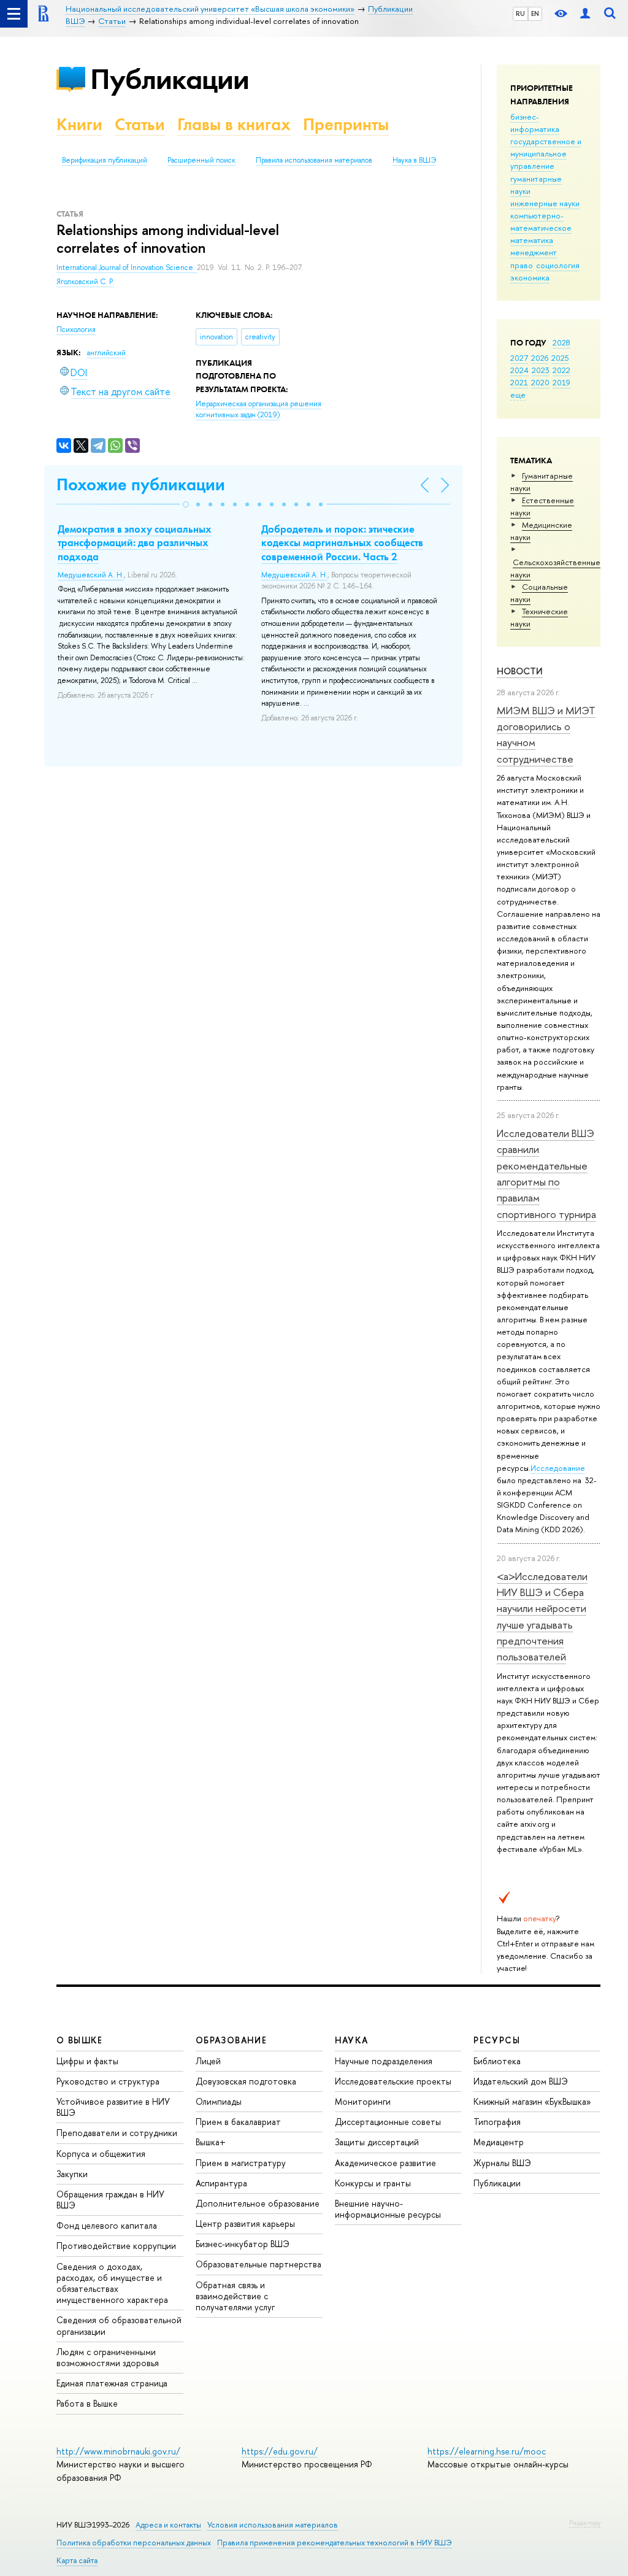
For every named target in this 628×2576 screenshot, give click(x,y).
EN (535, 13)
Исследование (558, 1468)
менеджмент (534, 252)
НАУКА (352, 2040)
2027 (519, 358)
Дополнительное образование (258, 2203)
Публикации (170, 79)
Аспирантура (221, 2183)
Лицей (208, 2061)
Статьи (140, 124)
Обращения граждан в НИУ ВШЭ (110, 2200)
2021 (519, 382)
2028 (561, 342)
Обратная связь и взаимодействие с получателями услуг (235, 2296)
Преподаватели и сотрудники (117, 2133)
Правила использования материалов (314, 160)
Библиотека (497, 2061)
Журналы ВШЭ (502, 2163)
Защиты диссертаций (377, 2142)
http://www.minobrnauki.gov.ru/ (118, 2451)
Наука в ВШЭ (414, 160)
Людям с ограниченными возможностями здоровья (108, 2357)
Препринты (346, 124)
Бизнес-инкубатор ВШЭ (243, 2244)
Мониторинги (363, 2101)
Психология (76, 330)
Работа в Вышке (87, 2403)
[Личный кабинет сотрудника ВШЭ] (585, 14)
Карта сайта (77, 2560)
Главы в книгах (234, 124)
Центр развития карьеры (245, 2223)
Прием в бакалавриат (238, 2122)
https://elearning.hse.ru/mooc (487, 2451)
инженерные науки (545, 203)
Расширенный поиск (201, 160)
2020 (540, 382)
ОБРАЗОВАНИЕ (231, 2040)
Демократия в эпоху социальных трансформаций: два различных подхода (135, 542)
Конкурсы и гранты (373, 2183)
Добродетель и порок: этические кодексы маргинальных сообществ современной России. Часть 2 (342, 542)
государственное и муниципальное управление (546, 153)
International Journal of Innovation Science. (127, 268)
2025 (560, 358)
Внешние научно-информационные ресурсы (388, 2209)
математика (532, 240)
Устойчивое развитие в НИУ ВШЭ (113, 2107)
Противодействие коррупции (116, 2246)
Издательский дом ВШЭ (521, 2081)
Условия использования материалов (273, 2525)
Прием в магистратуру (241, 2163)
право (522, 265)
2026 (540, 358)
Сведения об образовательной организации (119, 2325)
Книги (79, 124)
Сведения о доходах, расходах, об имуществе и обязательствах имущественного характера (112, 2283)
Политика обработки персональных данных (134, 2543)
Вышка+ (211, 2142)
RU (520, 13)
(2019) (258, 410)
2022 (561, 370)
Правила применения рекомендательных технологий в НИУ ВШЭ (335, 2543)
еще (518, 395)
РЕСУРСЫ (497, 2040)
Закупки (72, 2174)
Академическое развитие (385, 2163)
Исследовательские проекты (393, 2081)
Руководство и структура (108, 2081)
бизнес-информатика (535, 123)
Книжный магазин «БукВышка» (532, 2101)
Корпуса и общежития (101, 2154)
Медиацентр (499, 2142)
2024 (519, 370)
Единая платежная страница (112, 2383)
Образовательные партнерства (258, 2264)
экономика (530, 277)
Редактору (585, 2523)
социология (558, 265)
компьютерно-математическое (541, 222)
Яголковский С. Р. (85, 282)
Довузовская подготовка (246, 2081)
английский (106, 353)
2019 (561, 382)
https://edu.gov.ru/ (280, 2451)
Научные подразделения (384, 2061)
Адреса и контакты (168, 2525)
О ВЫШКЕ (80, 2040)
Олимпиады (219, 2101)
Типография (497, 2122)
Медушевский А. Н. (91, 575)
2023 (541, 370)
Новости (520, 671)
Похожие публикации (141, 484)
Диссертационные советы (388, 2122)
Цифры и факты (87, 2061)
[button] (186, 504)
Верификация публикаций (105, 160)
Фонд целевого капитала (107, 2225)
